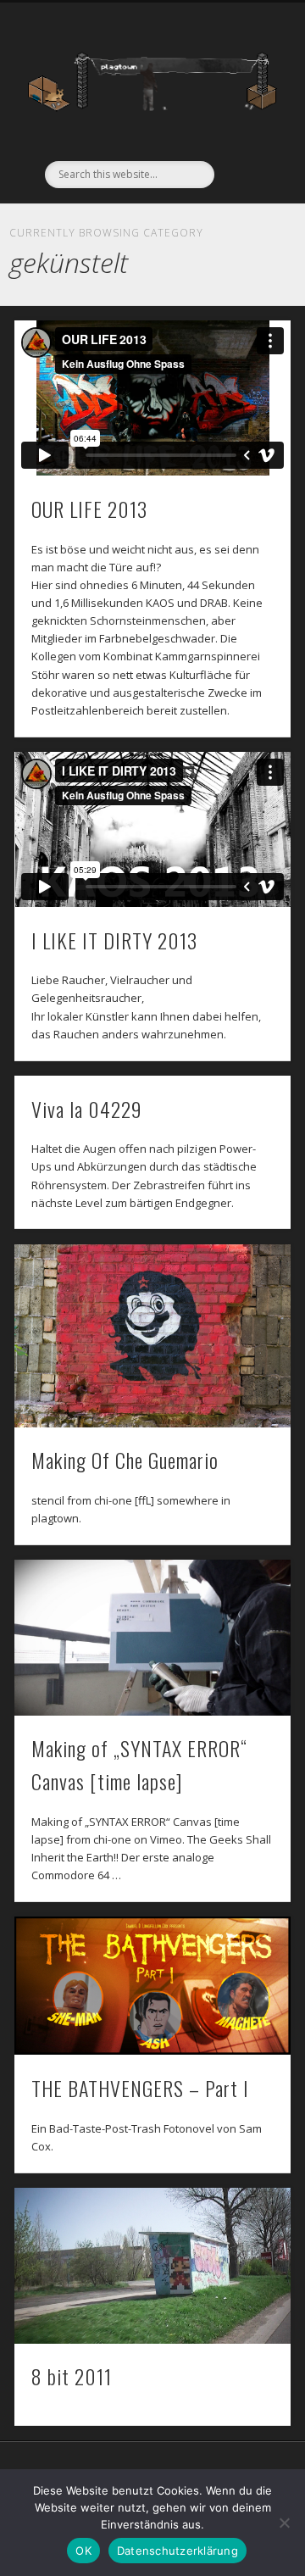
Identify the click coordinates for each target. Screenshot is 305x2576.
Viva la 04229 (87, 1109)
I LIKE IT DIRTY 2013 (114, 940)
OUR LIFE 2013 (89, 509)
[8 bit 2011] (152, 2265)
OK (83, 2551)
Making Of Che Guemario (125, 1460)
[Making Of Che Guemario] (152, 1336)
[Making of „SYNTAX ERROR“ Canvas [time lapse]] (152, 1637)
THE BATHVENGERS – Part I (140, 2088)
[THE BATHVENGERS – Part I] (152, 1986)
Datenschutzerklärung (177, 2551)
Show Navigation (246, 152)
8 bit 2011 (72, 2376)
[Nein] (284, 2523)
